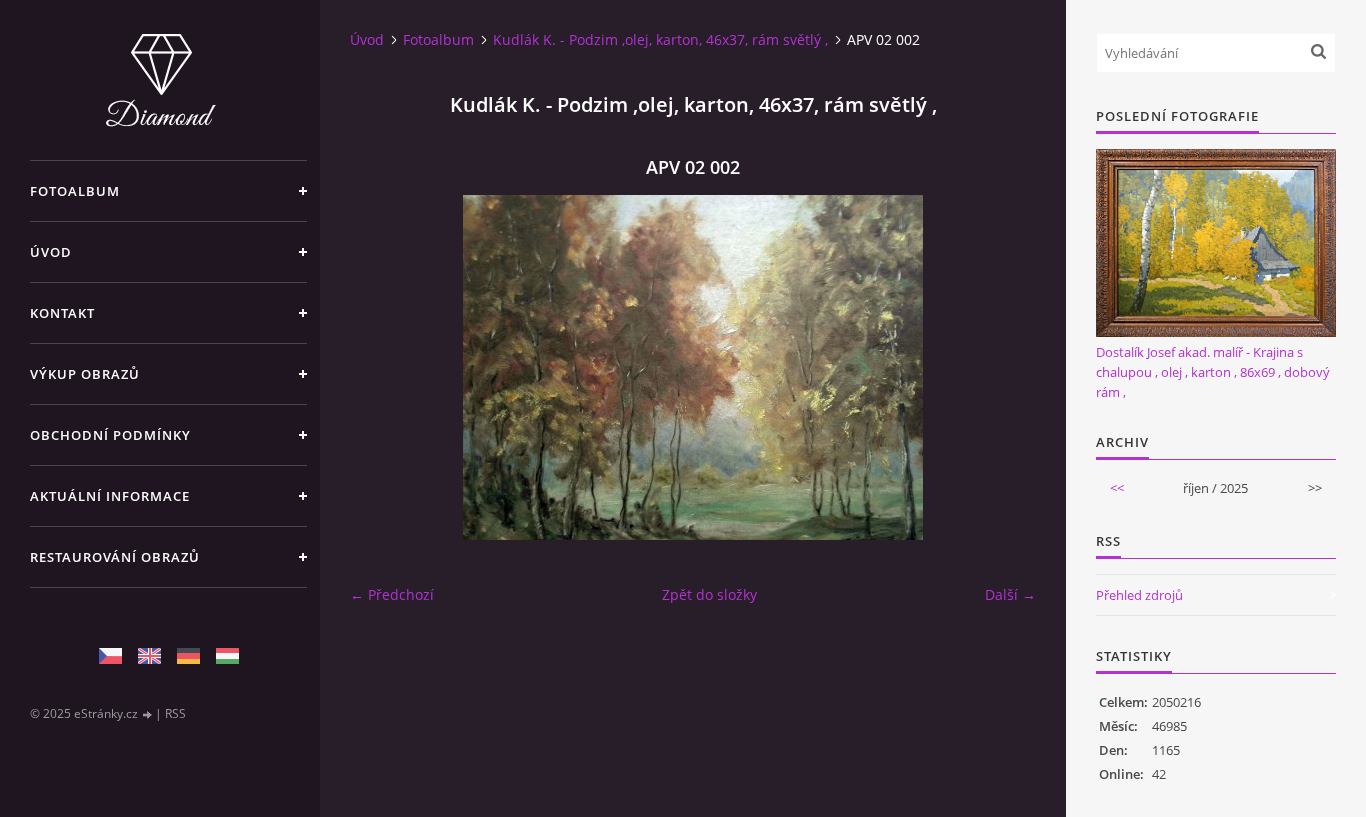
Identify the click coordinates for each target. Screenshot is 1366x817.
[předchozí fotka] (382, 367)
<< (1117, 488)
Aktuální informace (110, 496)
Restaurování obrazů (115, 557)
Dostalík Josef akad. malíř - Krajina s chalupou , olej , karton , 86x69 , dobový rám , (1213, 372)
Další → (1010, 594)
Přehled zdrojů (1139, 595)
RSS (175, 713)
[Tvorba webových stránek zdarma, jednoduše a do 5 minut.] (148, 714)
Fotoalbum (75, 191)
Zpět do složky (709, 594)
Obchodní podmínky (110, 435)
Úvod (51, 252)
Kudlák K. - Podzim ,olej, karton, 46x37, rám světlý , (660, 39)
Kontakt (62, 313)
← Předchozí (392, 594)
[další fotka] (1003, 367)
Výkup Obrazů (85, 374)
